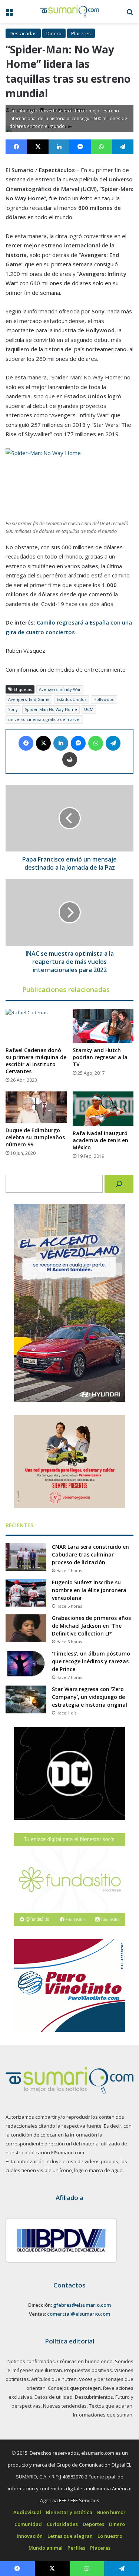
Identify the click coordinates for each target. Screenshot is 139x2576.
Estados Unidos (72, 699)
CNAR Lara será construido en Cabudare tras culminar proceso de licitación (90, 1554)
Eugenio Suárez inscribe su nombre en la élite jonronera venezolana (89, 1590)
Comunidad (28, 2524)
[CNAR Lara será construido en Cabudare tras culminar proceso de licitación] (26, 1557)
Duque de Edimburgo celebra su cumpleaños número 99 (35, 1137)
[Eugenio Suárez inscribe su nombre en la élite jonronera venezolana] (26, 1593)
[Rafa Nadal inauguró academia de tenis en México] (103, 1109)
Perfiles (76, 2548)
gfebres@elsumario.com (82, 2305)
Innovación (30, 2536)
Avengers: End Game (29, 699)
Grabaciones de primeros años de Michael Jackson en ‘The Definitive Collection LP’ (91, 1626)
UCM (89, 709)
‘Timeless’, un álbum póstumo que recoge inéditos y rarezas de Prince (91, 1661)
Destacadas (23, 33)
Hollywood (104, 699)
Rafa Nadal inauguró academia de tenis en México (100, 1140)
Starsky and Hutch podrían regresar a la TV (100, 1057)
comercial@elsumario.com (79, 2314)
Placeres (81, 33)
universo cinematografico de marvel (44, 719)
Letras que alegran (70, 2536)
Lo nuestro (110, 2536)
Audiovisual (27, 2512)
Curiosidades (62, 2524)
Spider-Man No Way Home (51, 709)
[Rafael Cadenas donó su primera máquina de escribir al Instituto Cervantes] (36, 1026)
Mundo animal (46, 2548)
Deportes (93, 2524)
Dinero (54, 33)
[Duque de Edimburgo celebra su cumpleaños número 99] (36, 1107)
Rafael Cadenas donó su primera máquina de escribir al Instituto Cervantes (36, 1061)
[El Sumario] (70, 11)
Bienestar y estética (69, 2512)
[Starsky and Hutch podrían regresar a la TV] (103, 1026)
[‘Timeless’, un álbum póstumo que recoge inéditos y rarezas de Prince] (26, 1664)
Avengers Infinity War (60, 689)
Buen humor (111, 2512)
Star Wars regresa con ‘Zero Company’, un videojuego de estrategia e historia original (90, 1697)
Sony (13, 709)
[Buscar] (119, 1184)
